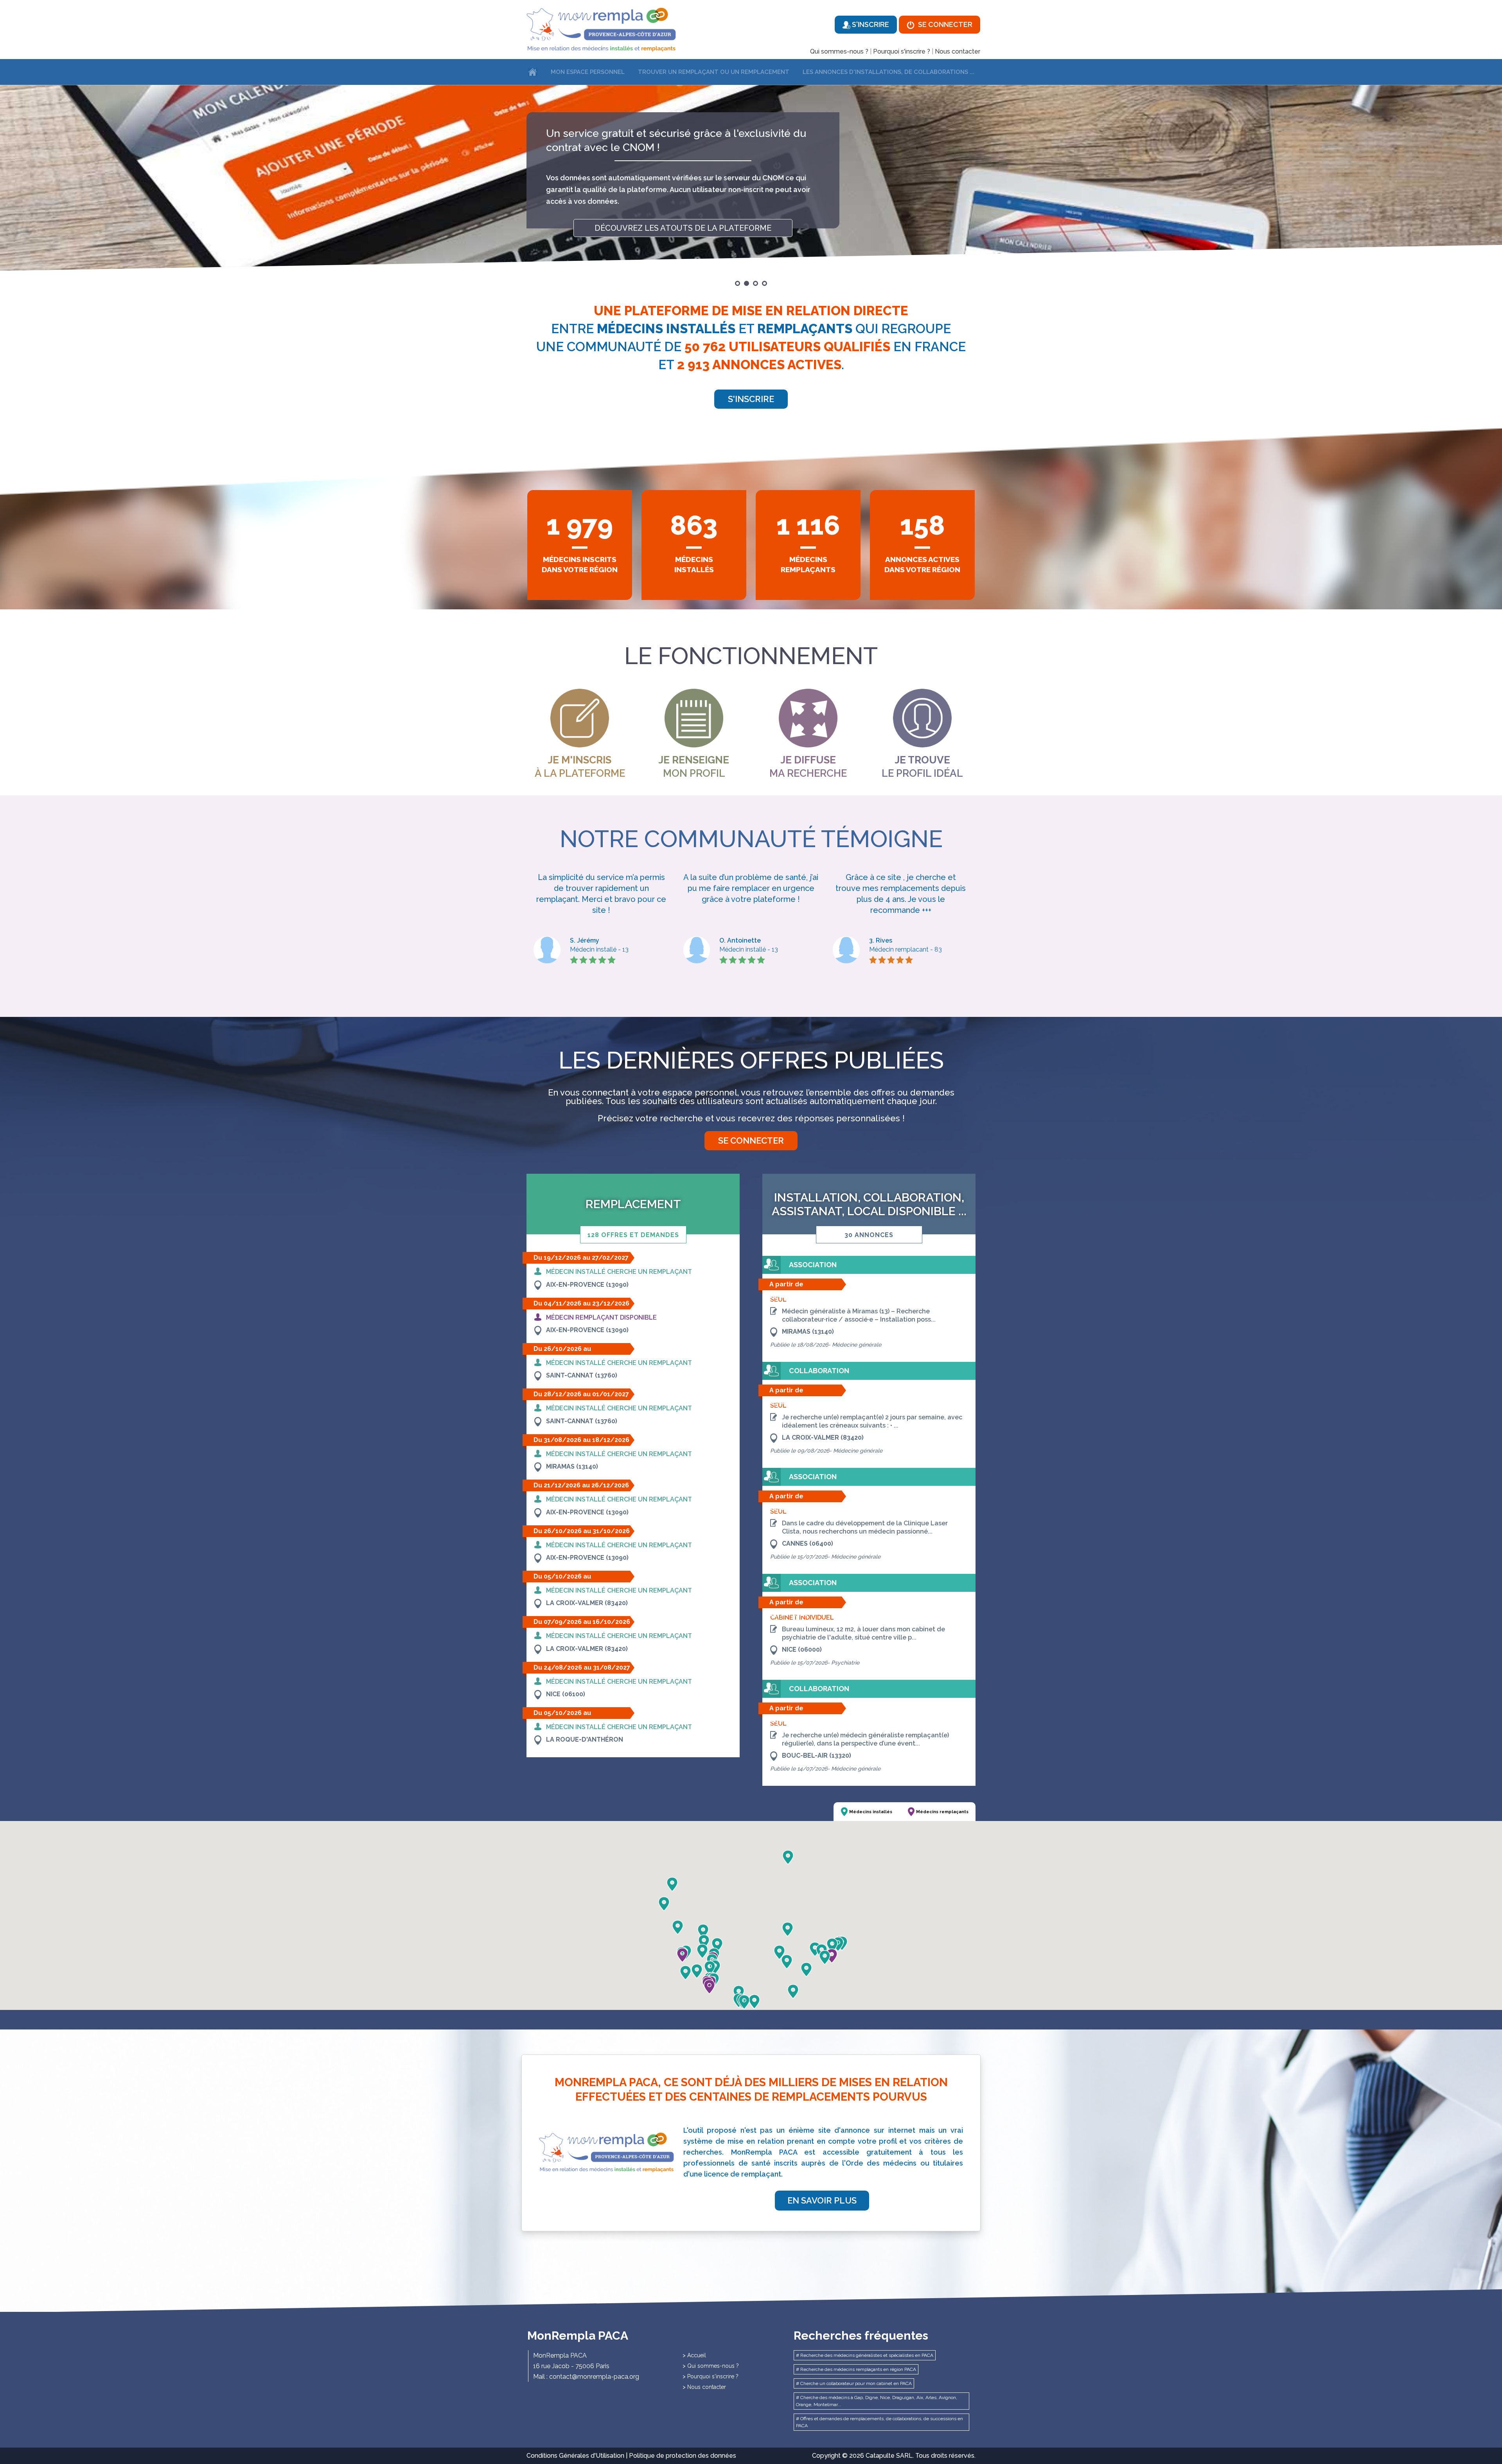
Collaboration (819, 1371)
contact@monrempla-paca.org (594, 2377)
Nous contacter (958, 51)
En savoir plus (822, 2200)
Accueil (697, 2355)
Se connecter (944, 24)
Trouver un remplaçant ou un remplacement (714, 72)
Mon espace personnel (588, 72)
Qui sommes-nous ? (839, 51)
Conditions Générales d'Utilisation (575, 2456)
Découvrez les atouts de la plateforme (683, 242)
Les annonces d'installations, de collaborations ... (888, 72)
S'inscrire (870, 24)
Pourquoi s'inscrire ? (902, 51)
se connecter (751, 1140)
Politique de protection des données (683, 2456)
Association (813, 1265)
